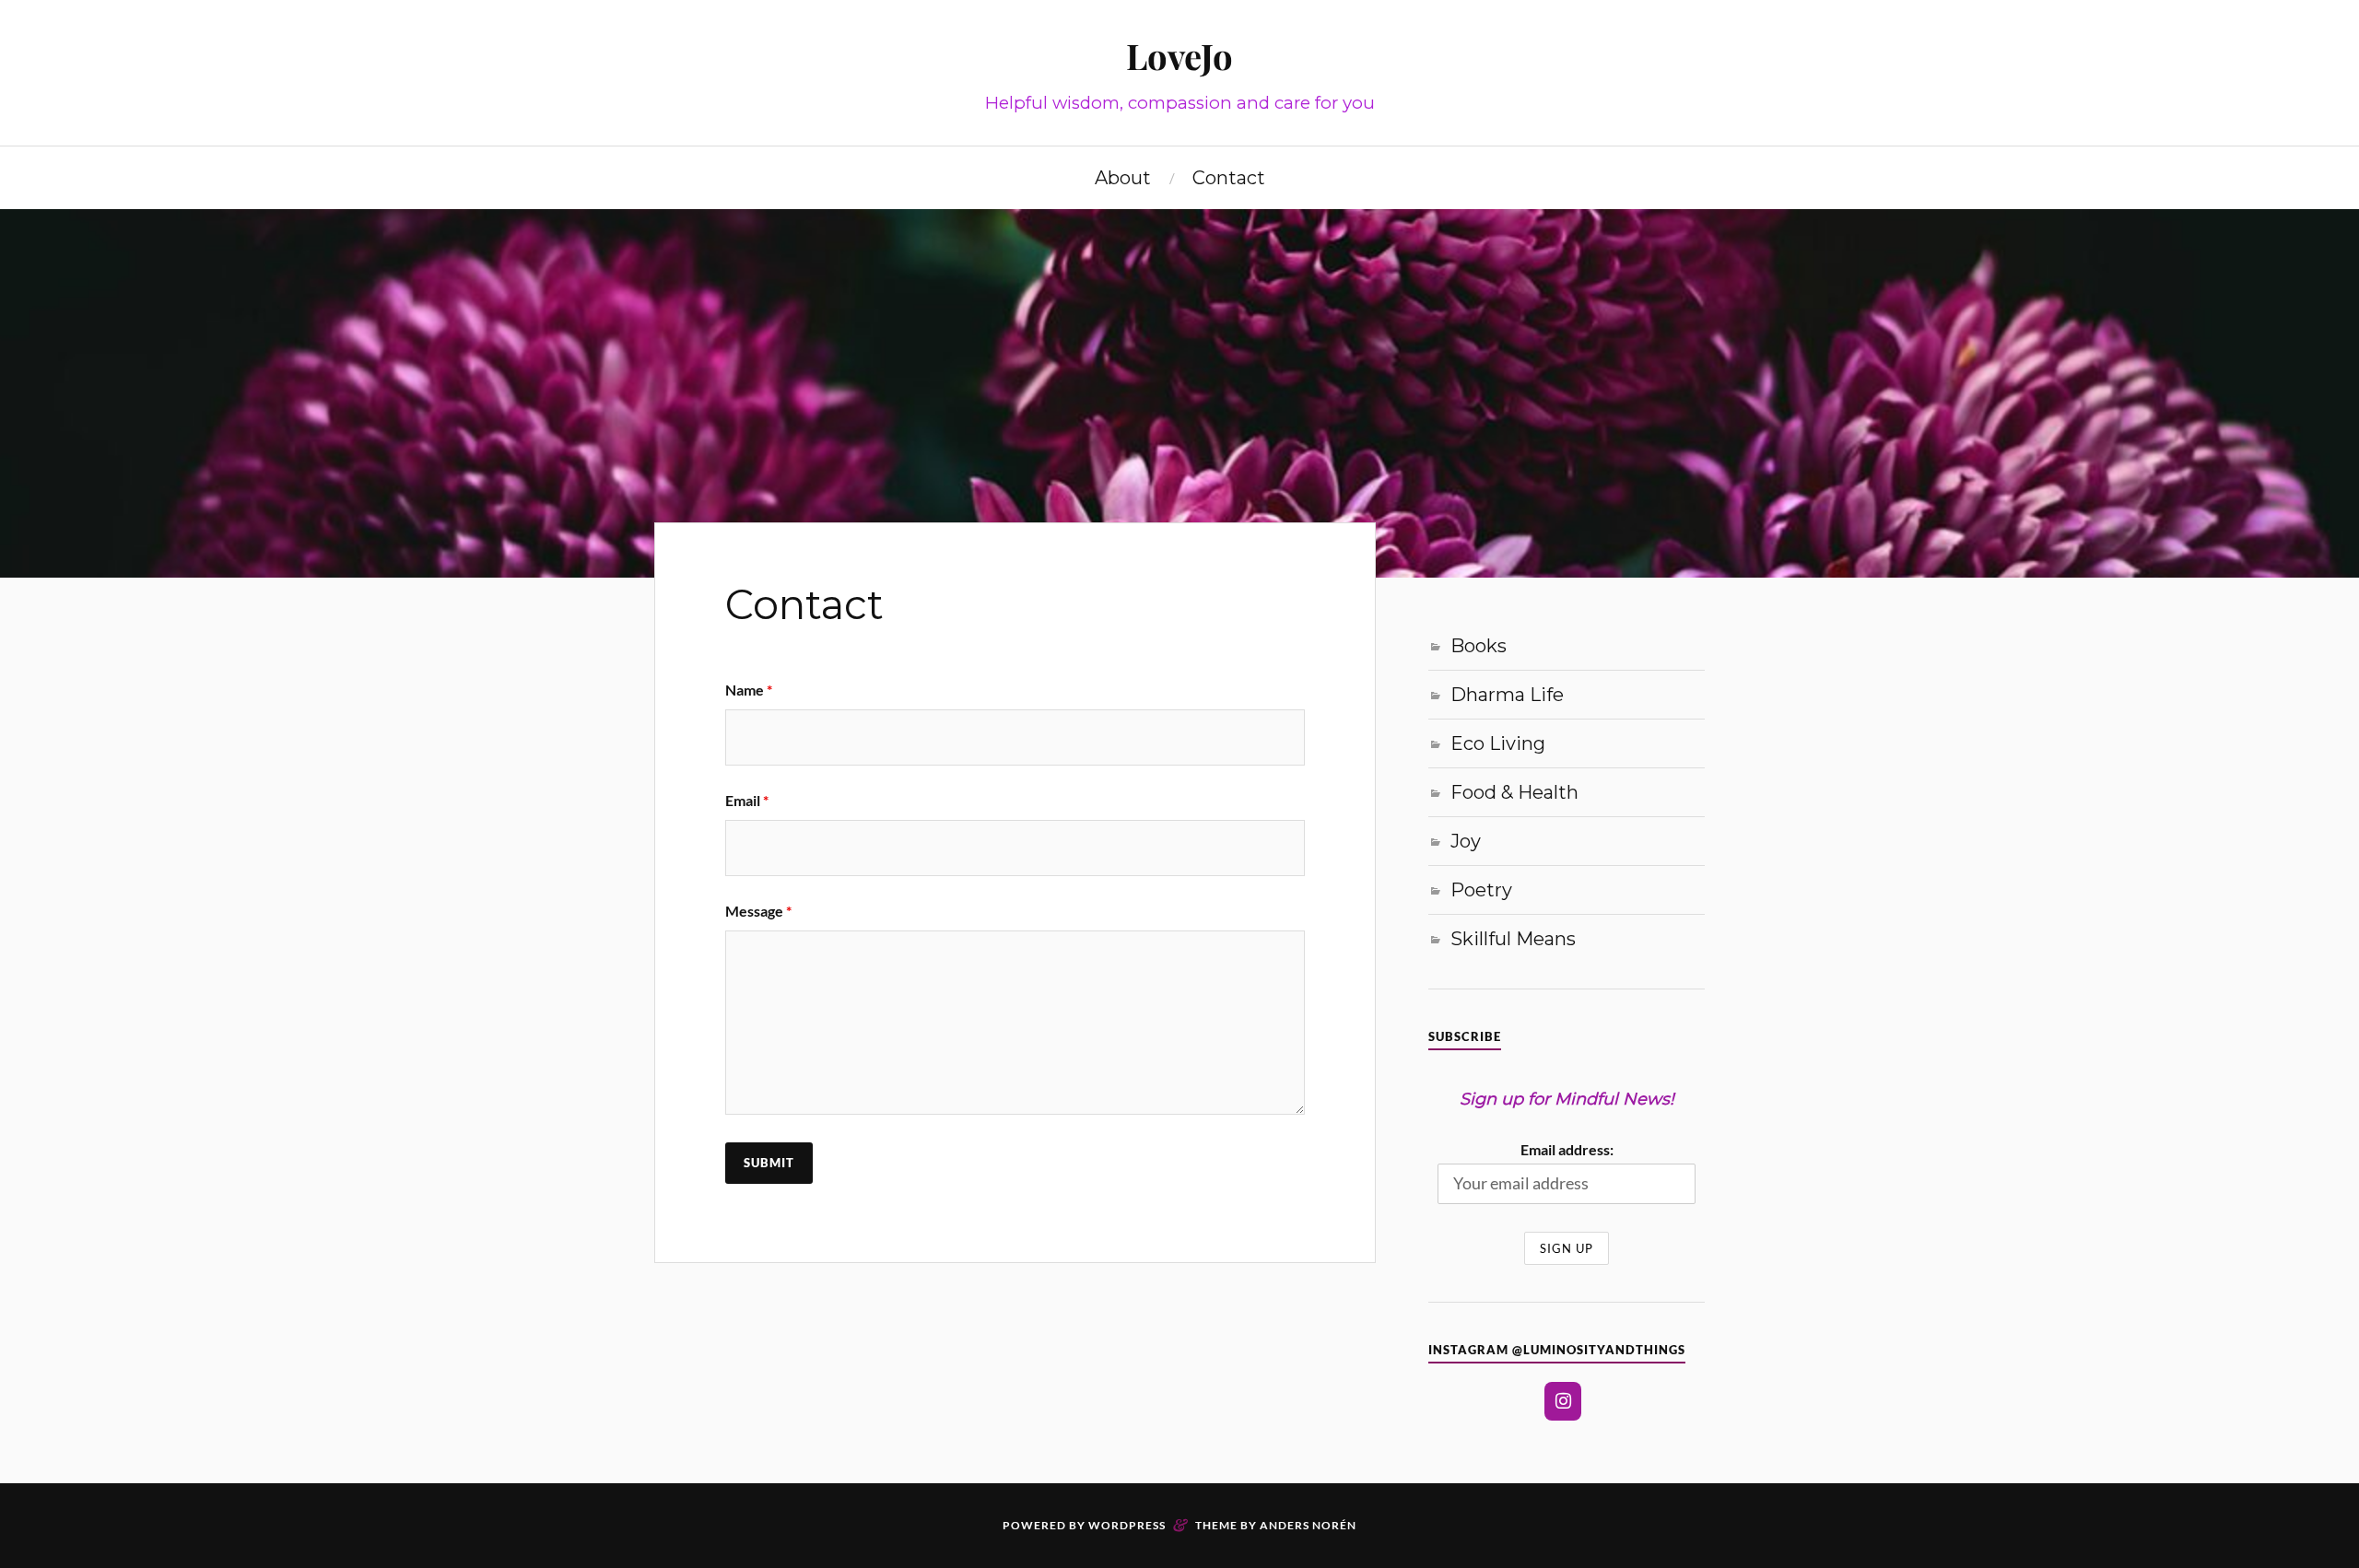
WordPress (1127, 1525)
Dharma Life (1507, 695)
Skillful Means (1513, 939)
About (1123, 178)
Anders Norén (1308, 1525)
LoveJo (1179, 56)
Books (1479, 646)
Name (749, 690)
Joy (1466, 841)
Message (758, 911)
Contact (1229, 178)
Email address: (1567, 1149)
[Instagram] (1563, 1401)
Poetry (1481, 890)
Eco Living (1498, 743)
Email (747, 800)
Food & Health (1514, 792)
